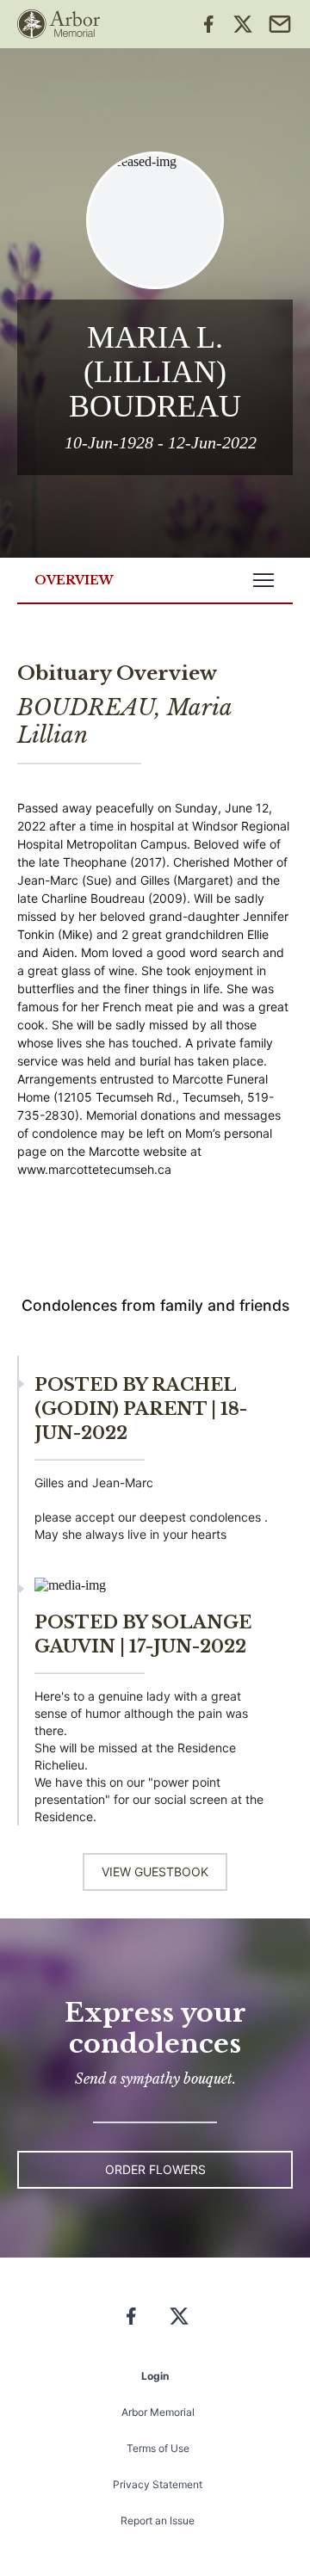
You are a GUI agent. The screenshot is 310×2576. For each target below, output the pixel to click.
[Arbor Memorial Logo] (59, 24)
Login (155, 2376)
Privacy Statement (158, 2484)
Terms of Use (158, 2448)
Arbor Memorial (158, 2412)
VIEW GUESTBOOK (155, 1872)
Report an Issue (158, 2520)
